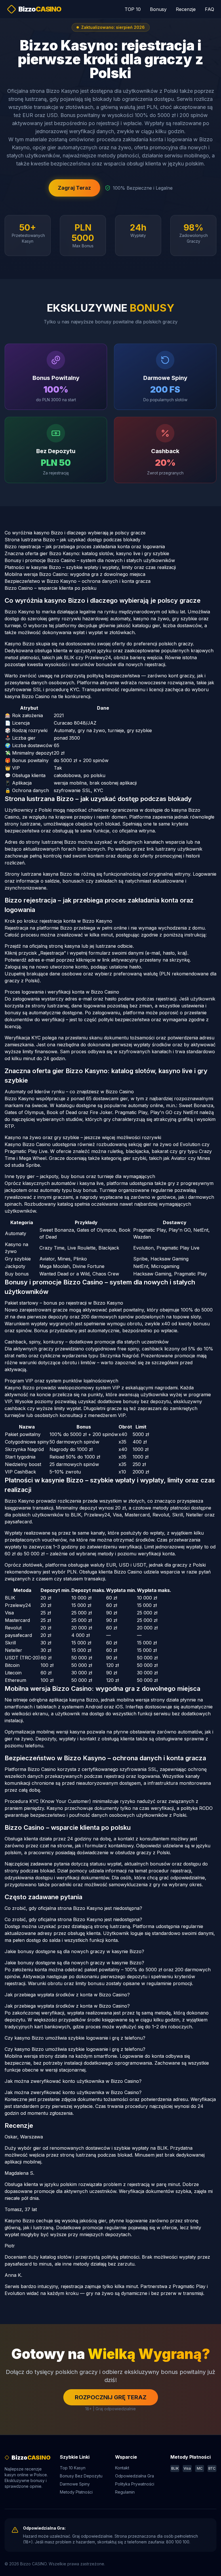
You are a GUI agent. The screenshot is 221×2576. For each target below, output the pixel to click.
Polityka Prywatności (135, 2484)
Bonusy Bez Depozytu (81, 2476)
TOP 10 (133, 9)
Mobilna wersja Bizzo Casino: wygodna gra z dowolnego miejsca (75, 574)
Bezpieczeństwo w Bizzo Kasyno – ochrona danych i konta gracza (78, 581)
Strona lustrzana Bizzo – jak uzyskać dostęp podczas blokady (73, 540)
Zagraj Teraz (74, 188)
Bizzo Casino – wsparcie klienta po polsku (51, 588)
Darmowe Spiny (75, 2484)
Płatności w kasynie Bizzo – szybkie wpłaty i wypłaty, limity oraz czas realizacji (90, 567)
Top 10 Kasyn (73, 2468)
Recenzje (186, 9)
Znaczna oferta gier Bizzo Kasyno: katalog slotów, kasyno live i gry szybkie (87, 553)
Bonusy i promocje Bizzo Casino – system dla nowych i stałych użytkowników (90, 560)
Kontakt (122, 2468)
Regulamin (125, 2492)
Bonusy (158, 9)
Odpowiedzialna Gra (135, 2476)
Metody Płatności (76, 2492)
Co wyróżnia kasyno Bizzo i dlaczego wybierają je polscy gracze (75, 533)
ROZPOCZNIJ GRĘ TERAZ (111, 2397)
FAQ (209, 9)
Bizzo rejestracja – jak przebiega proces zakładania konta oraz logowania (85, 547)
